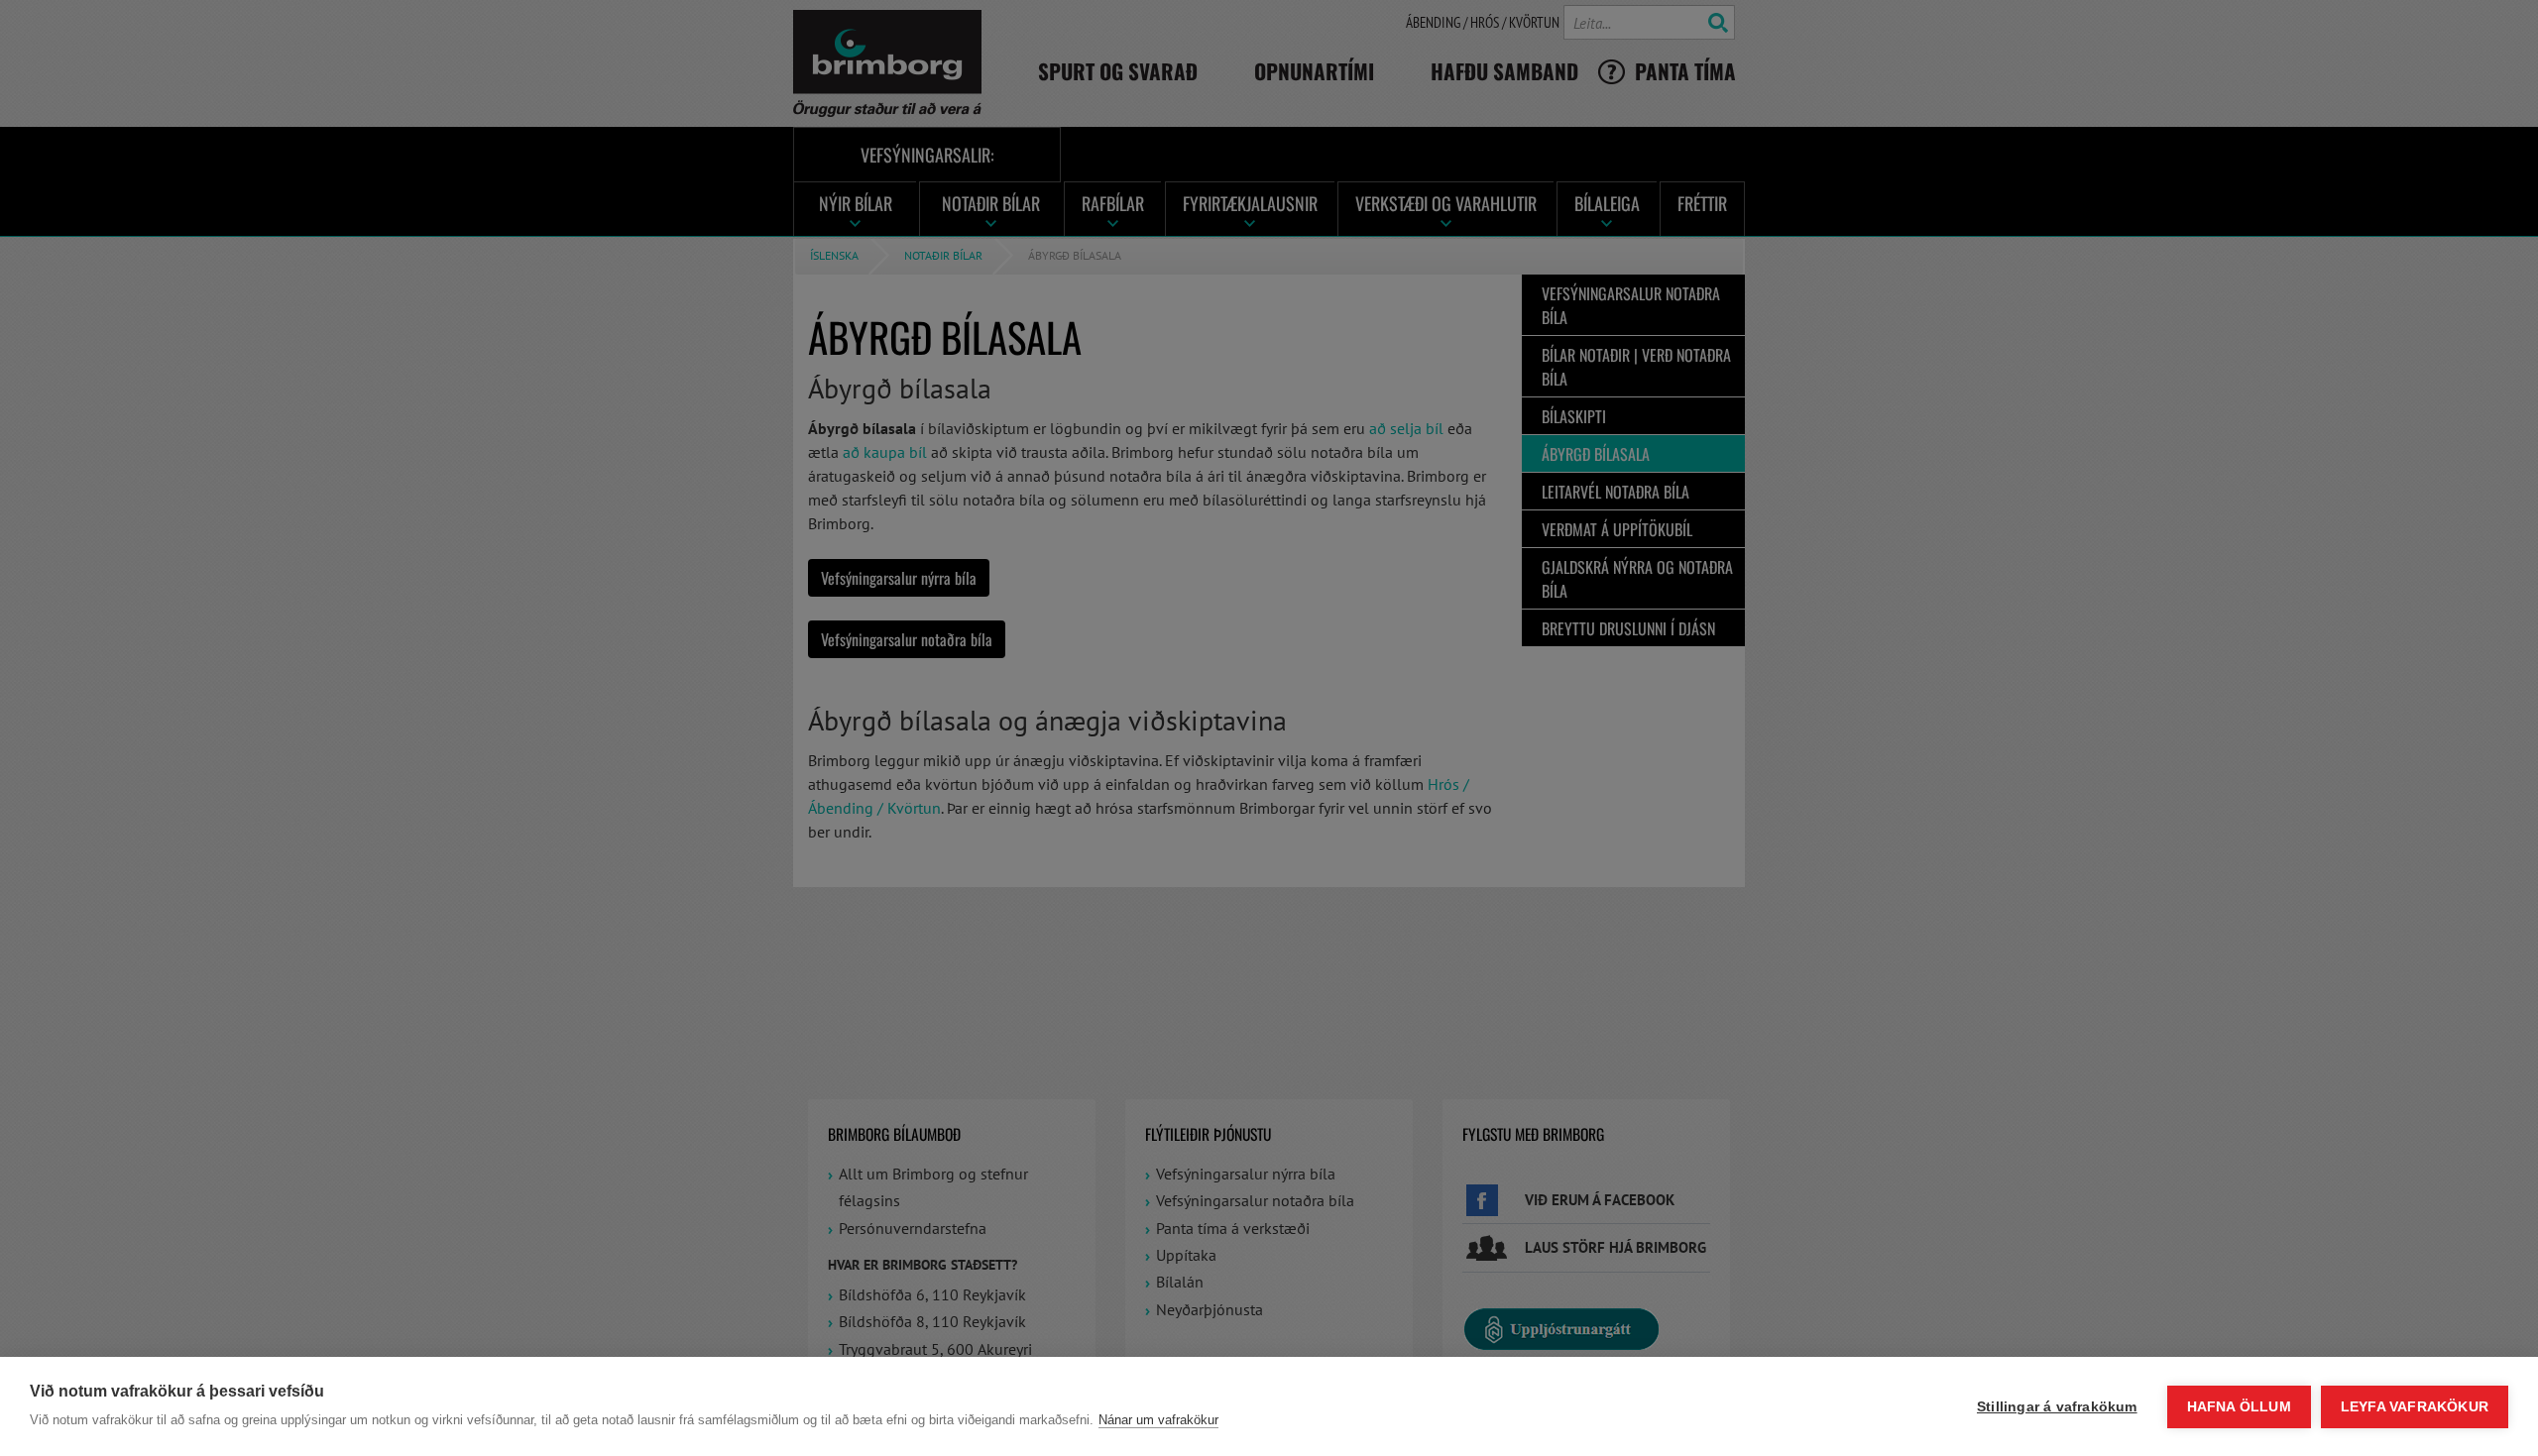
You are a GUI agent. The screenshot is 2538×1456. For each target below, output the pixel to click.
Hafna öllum (2239, 1407)
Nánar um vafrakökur (1158, 1420)
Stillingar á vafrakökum (2057, 1407)
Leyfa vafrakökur (2415, 1407)
